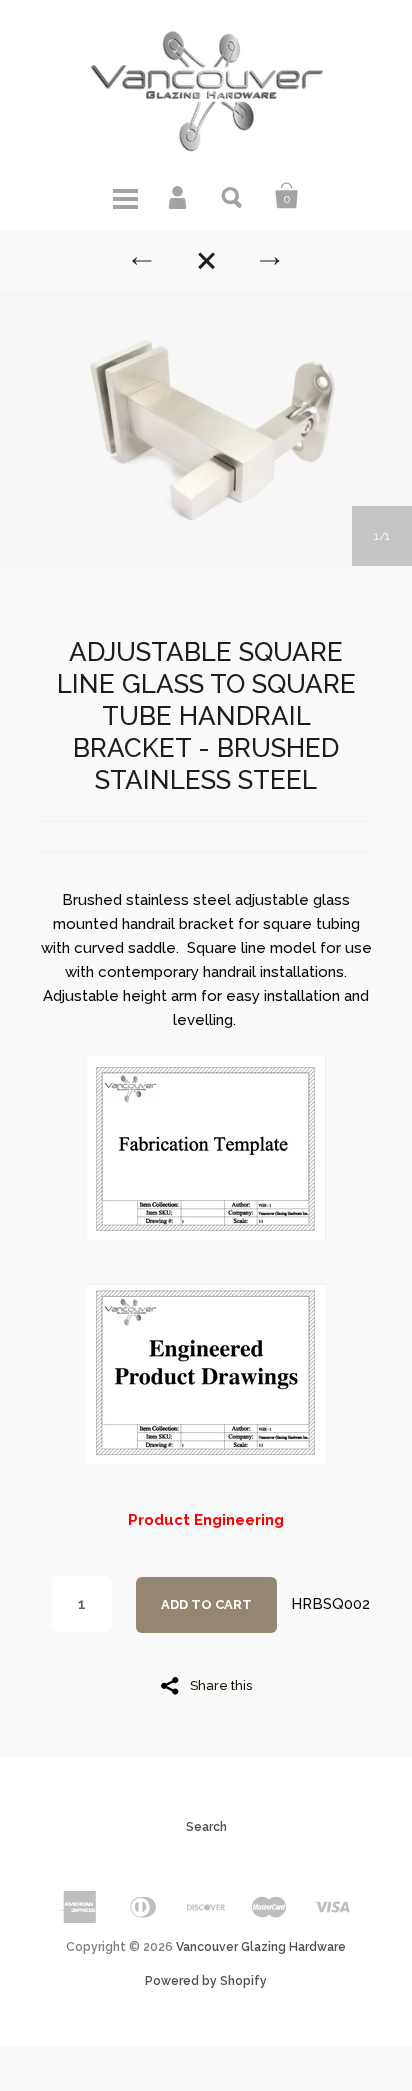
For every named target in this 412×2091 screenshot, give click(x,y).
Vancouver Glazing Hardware (261, 1947)
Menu (125, 196)
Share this (221, 1685)
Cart (287, 196)
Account (179, 196)
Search (233, 196)
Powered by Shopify (206, 1981)
